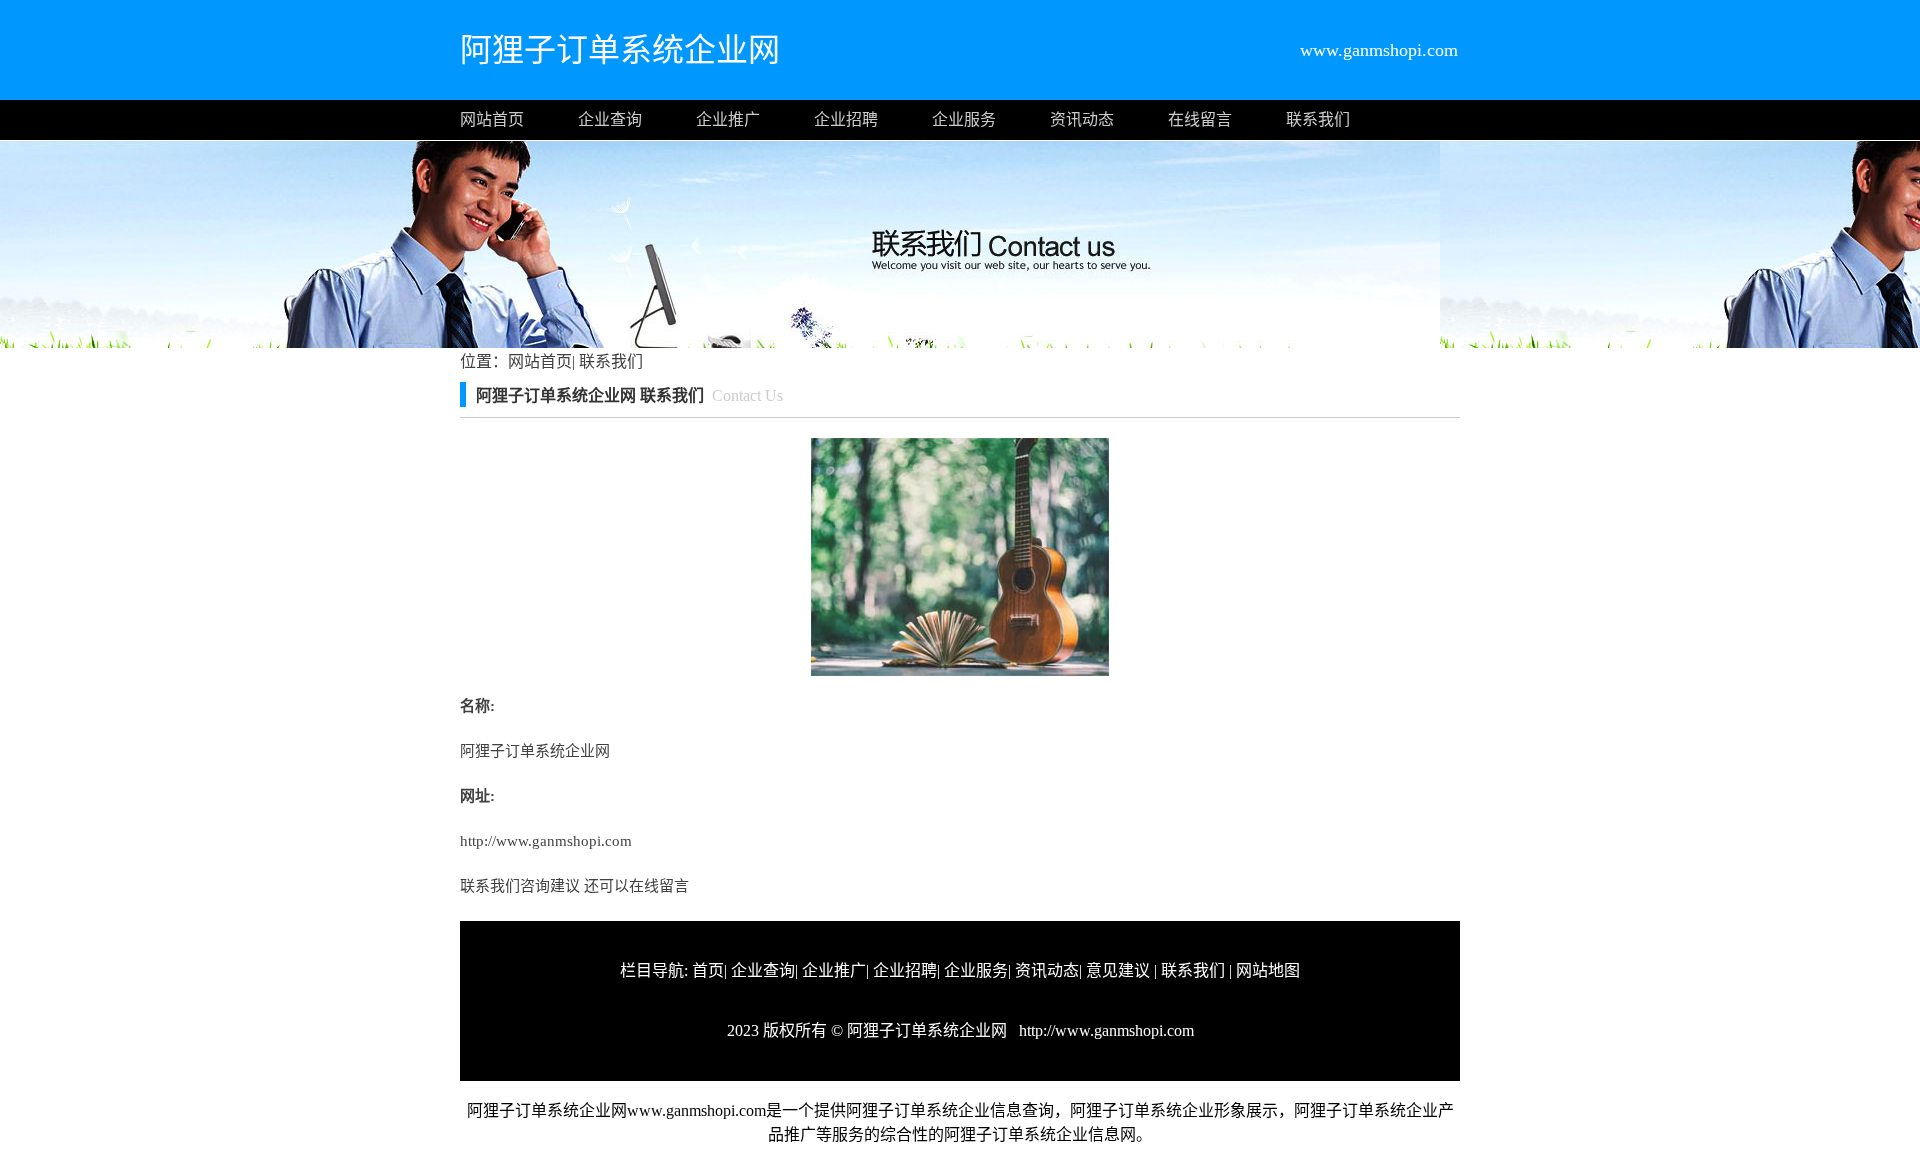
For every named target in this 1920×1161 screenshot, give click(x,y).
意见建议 (1118, 970)
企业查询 (610, 119)
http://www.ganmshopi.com (546, 841)
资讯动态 (1082, 119)
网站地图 (1268, 970)
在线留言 (1200, 119)
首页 (708, 970)
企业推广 (728, 119)
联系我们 (1318, 119)
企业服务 (964, 119)
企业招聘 (846, 119)
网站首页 (492, 119)
